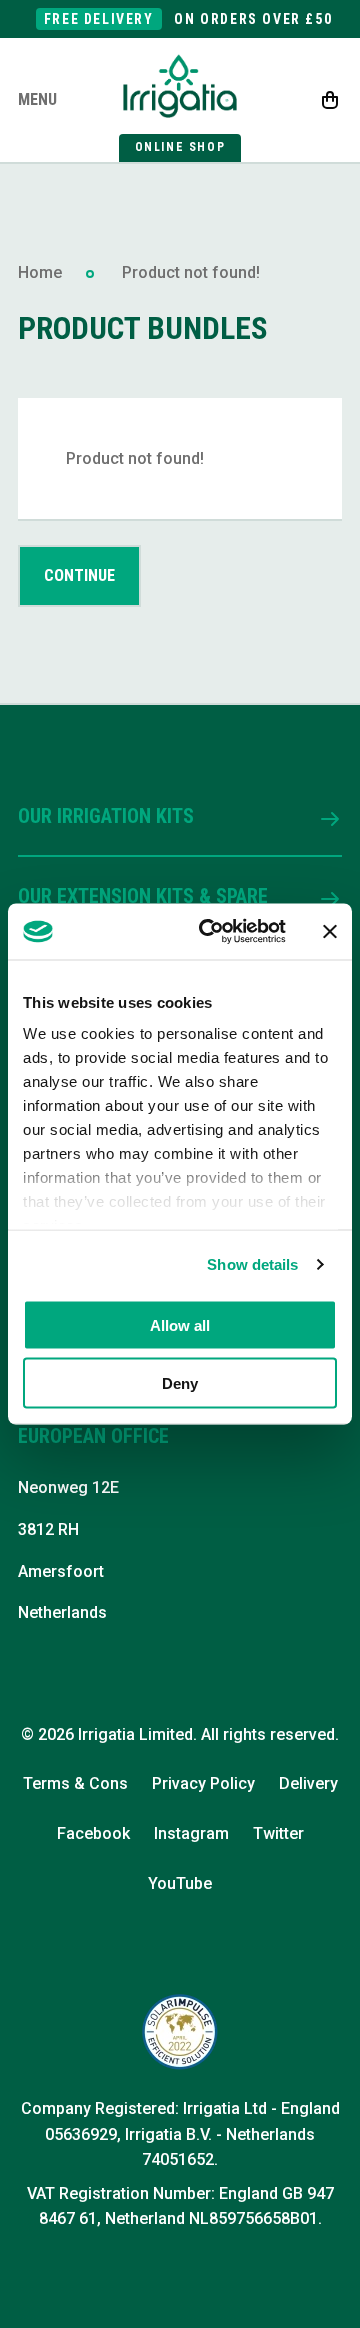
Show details (252, 1264)
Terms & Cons (75, 1783)
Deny (180, 1383)
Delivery (308, 1783)
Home (40, 272)
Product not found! (191, 272)
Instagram (191, 1833)
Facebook (93, 1833)
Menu (37, 99)
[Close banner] (330, 931)
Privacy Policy (203, 1783)
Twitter (278, 1833)
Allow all (180, 1324)
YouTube (180, 1883)
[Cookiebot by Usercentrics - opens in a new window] (211, 932)
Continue (79, 575)
